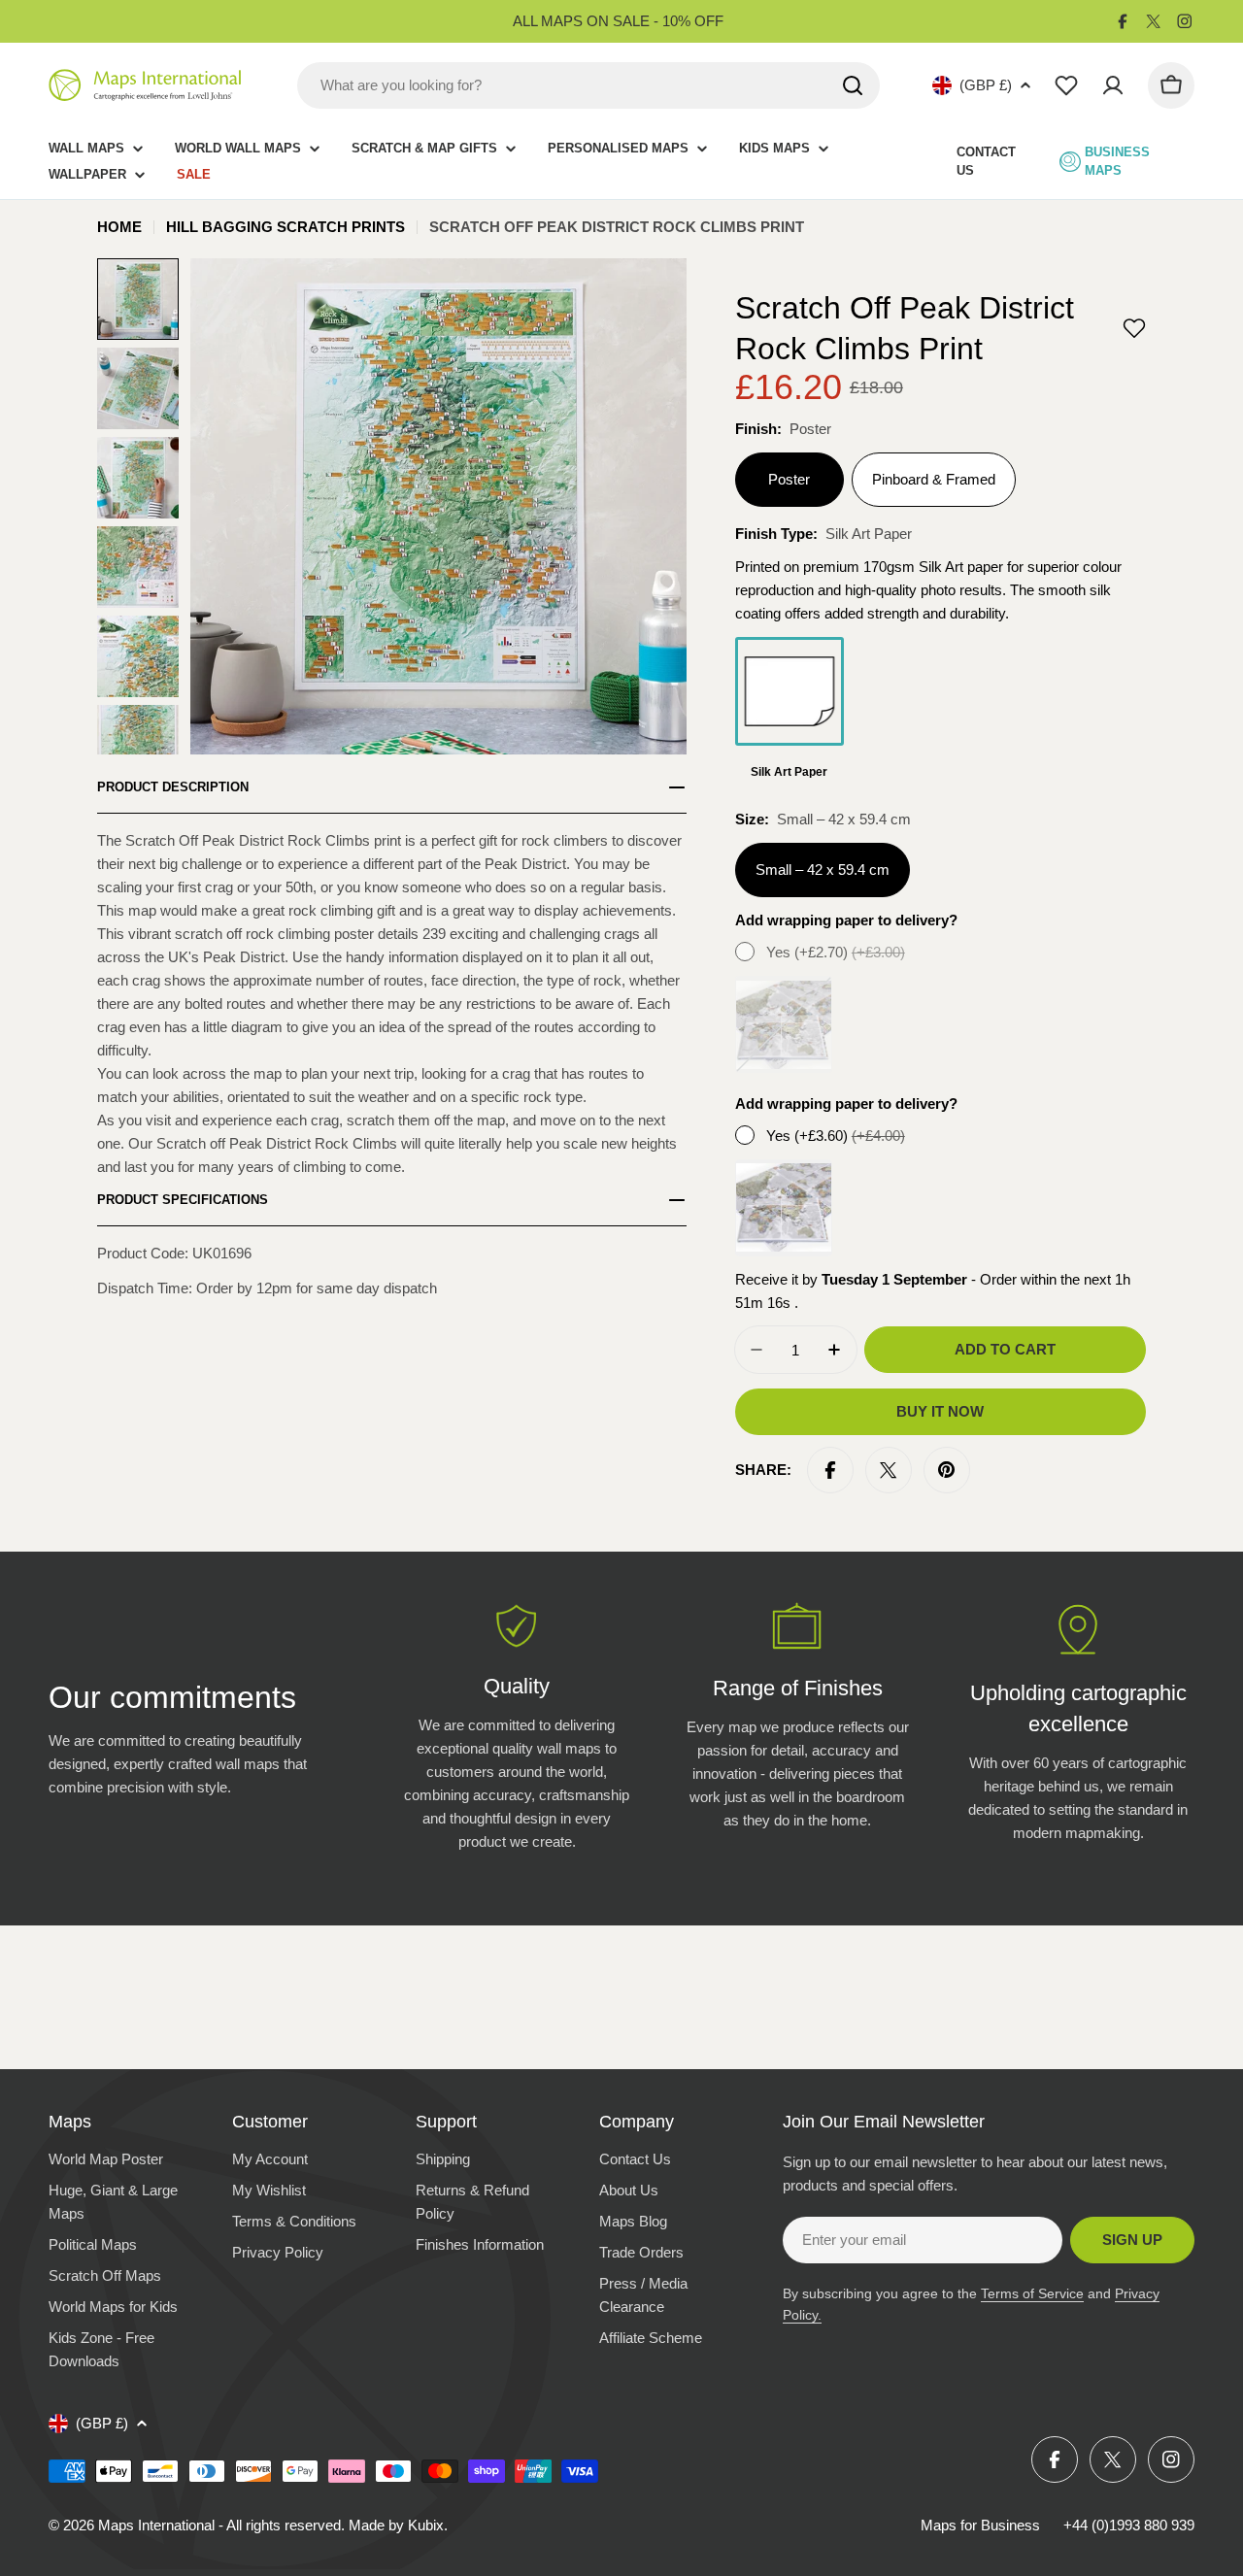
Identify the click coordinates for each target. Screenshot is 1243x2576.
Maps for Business (980, 2525)
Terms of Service (1032, 2293)
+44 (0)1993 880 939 (1129, 2525)
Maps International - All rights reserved (219, 2525)
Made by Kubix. (398, 2525)
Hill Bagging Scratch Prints (286, 227)
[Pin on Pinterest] (947, 1470)
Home (119, 227)
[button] (1134, 328)
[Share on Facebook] (830, 1470)
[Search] (853, 85)
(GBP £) (986, 85)
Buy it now (940, 1411)
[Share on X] (889, 1470)
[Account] (1113, 85)
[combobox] (588, 85)
